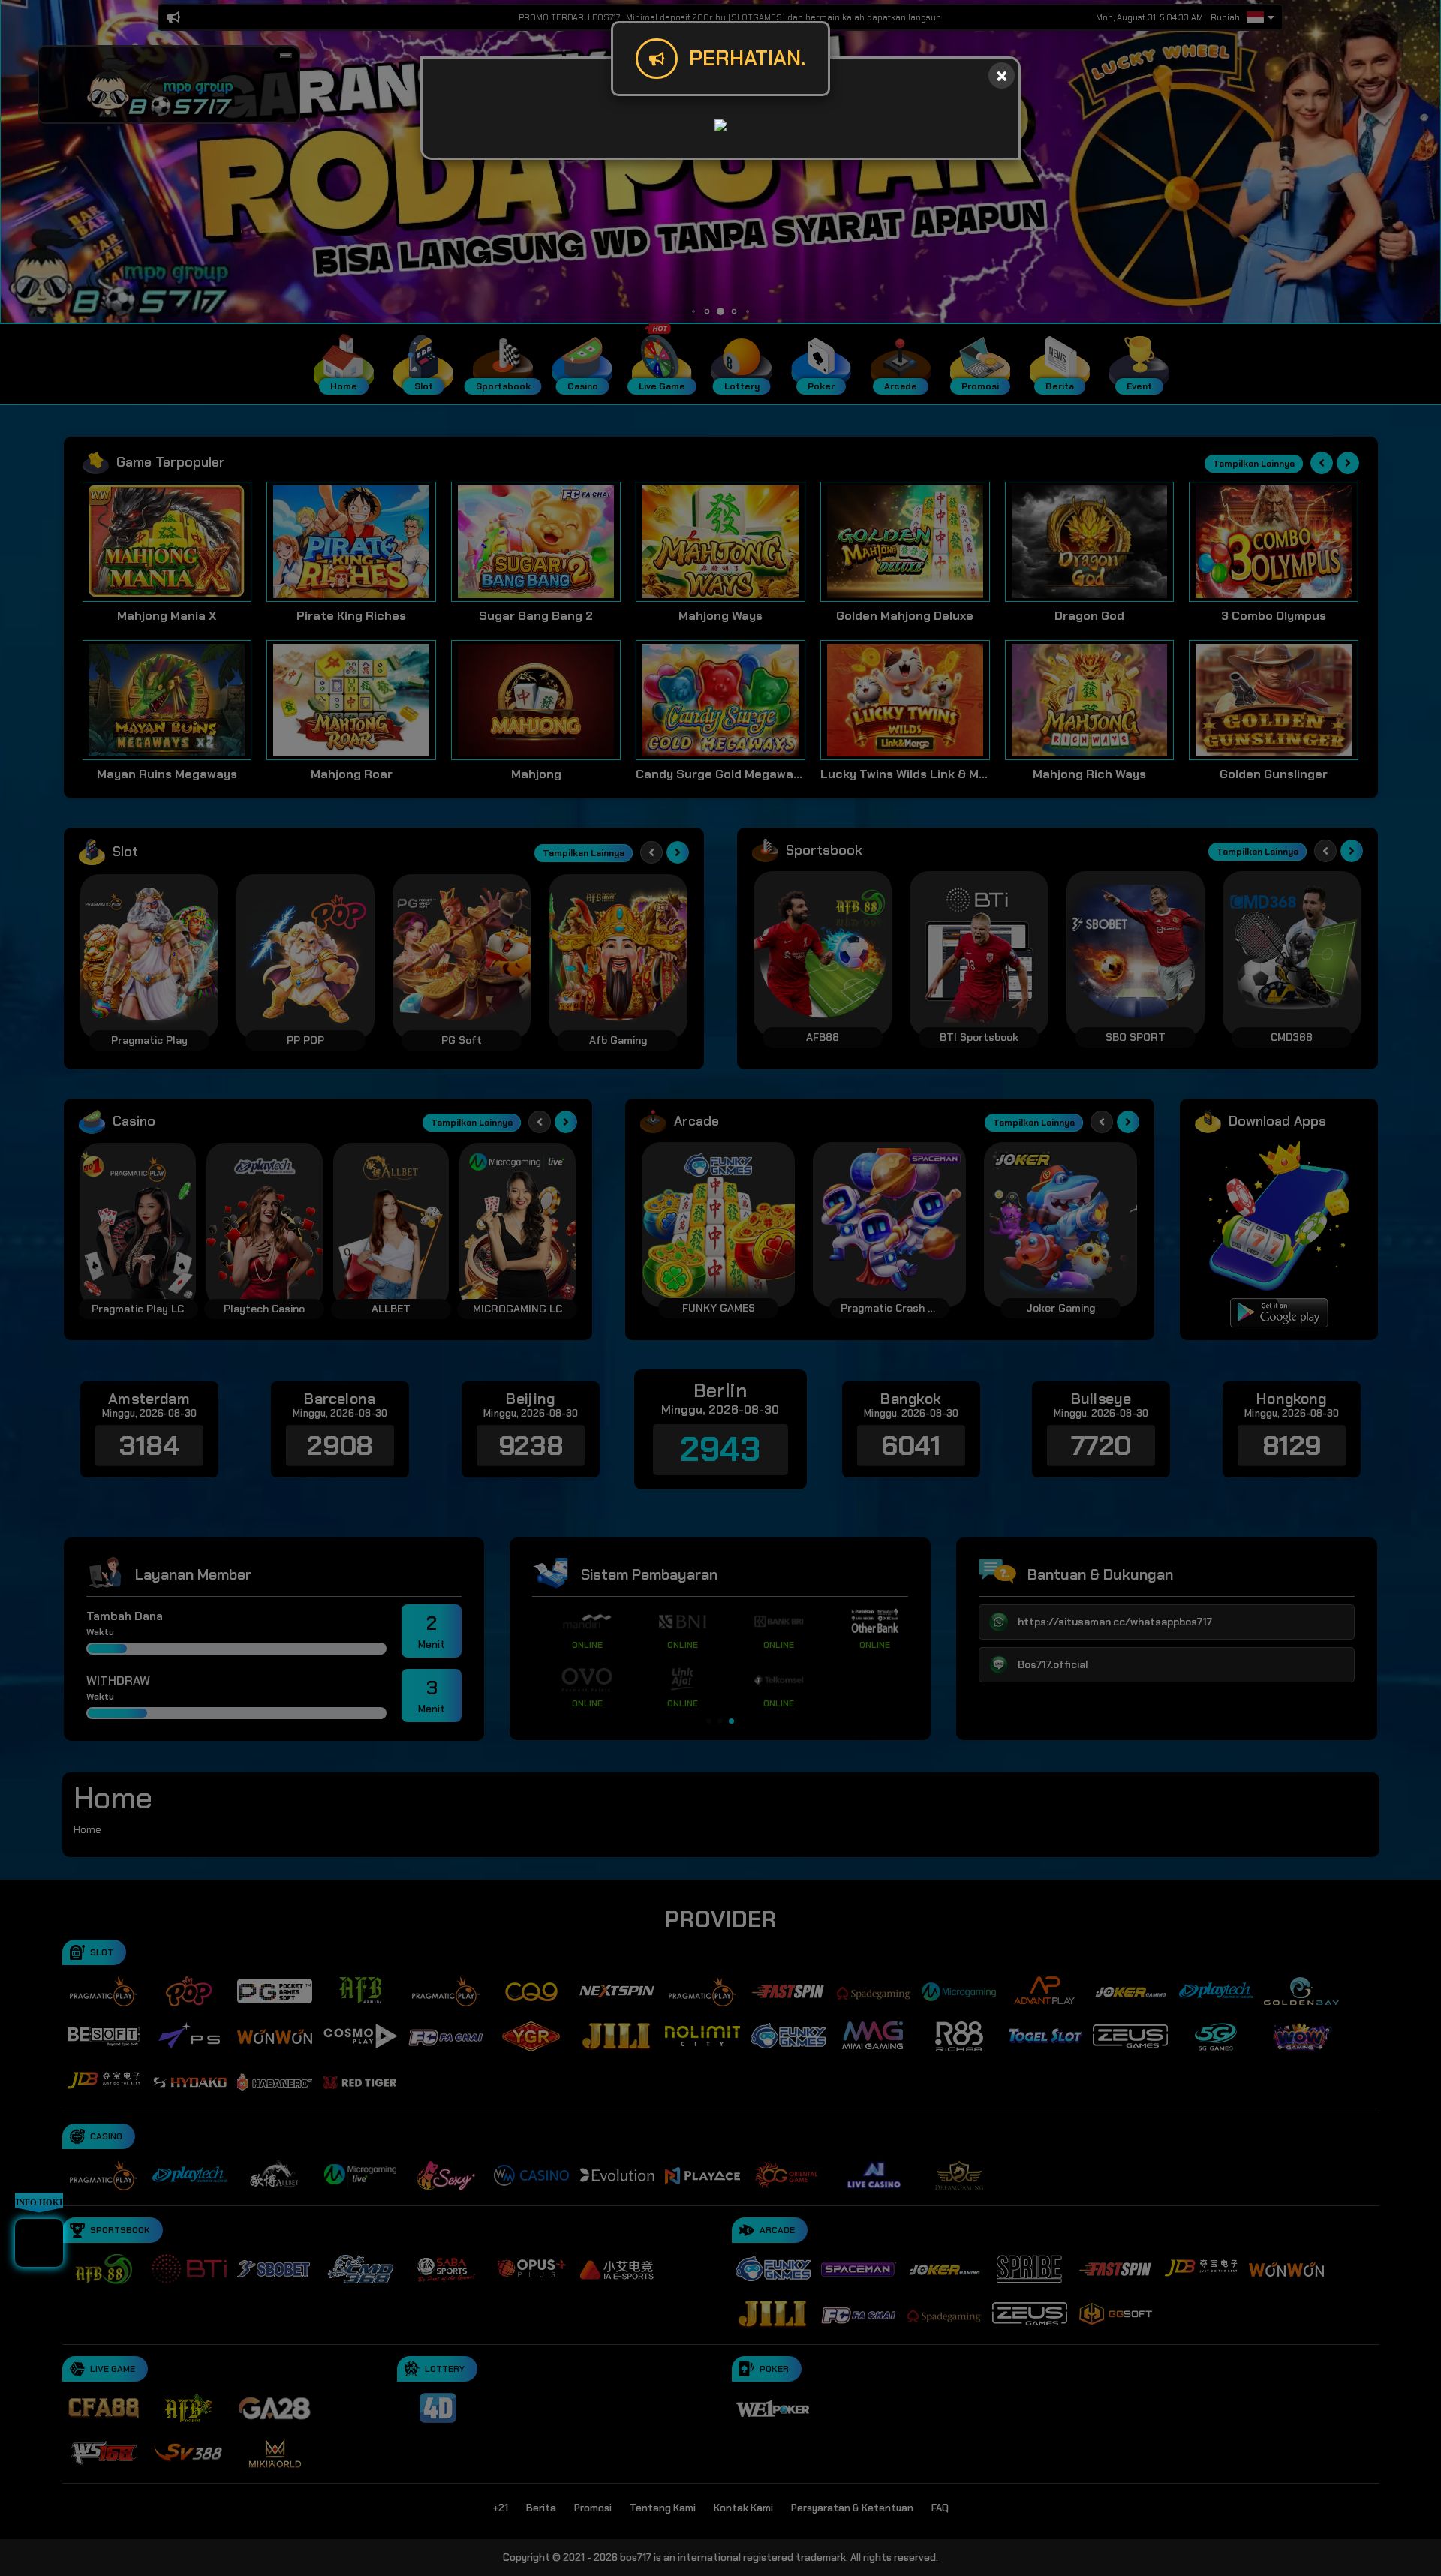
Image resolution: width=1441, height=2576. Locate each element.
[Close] (1002, 75)
